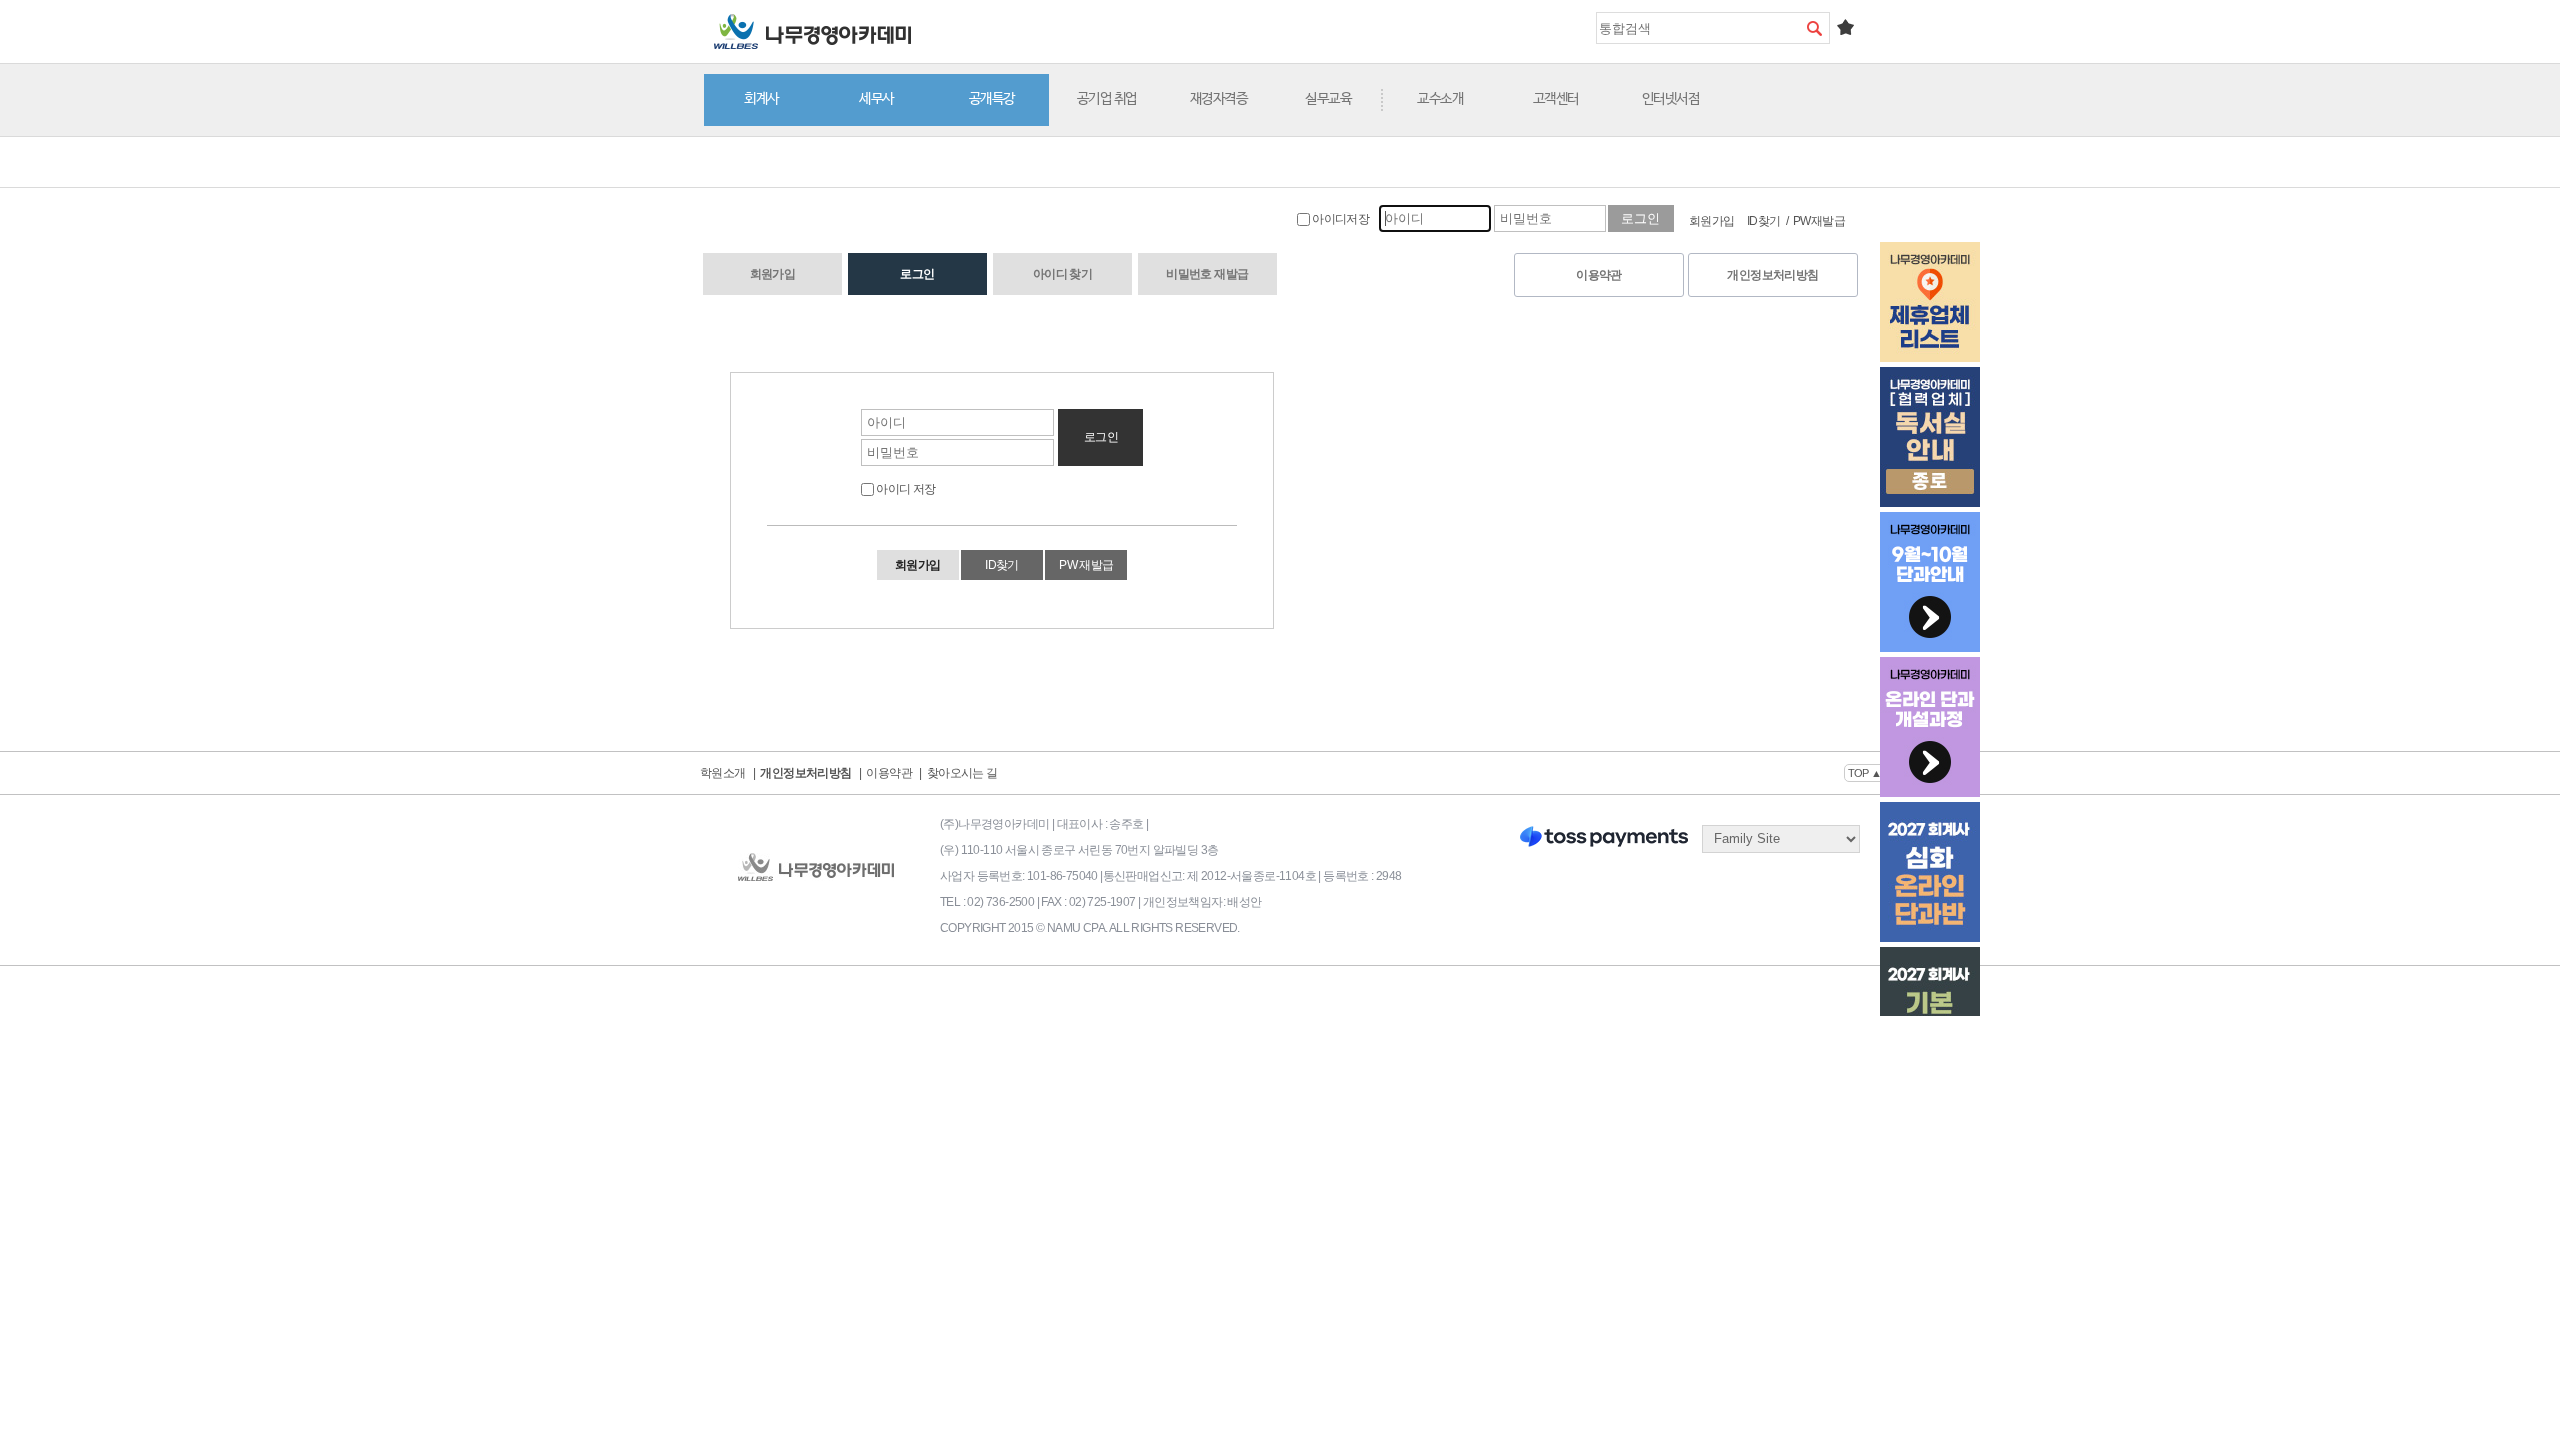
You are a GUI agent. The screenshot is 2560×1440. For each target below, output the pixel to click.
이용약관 (1599, 275)
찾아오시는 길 (962, 773)
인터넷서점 (1671, 99)
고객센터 (1556, 99)
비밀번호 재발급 (1207, 274)
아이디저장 (1339, 219)
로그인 (917, 274)
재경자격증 (1219, 99)
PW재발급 (1819, 221)
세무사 (876, 99)
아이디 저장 (905, 489)
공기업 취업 (1107, 99)
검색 (1814, 28)
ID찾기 (1764, 221)
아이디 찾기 (1062, 274)
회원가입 (1712, 221)
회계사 (761, 99)
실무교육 (1328, 99)
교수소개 (1440, 99)
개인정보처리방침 (1772, 275)
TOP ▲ (1865, 773)
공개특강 (992, 99)
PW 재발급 (1086, 565)
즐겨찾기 (1845, 27)
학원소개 (723, 773)
